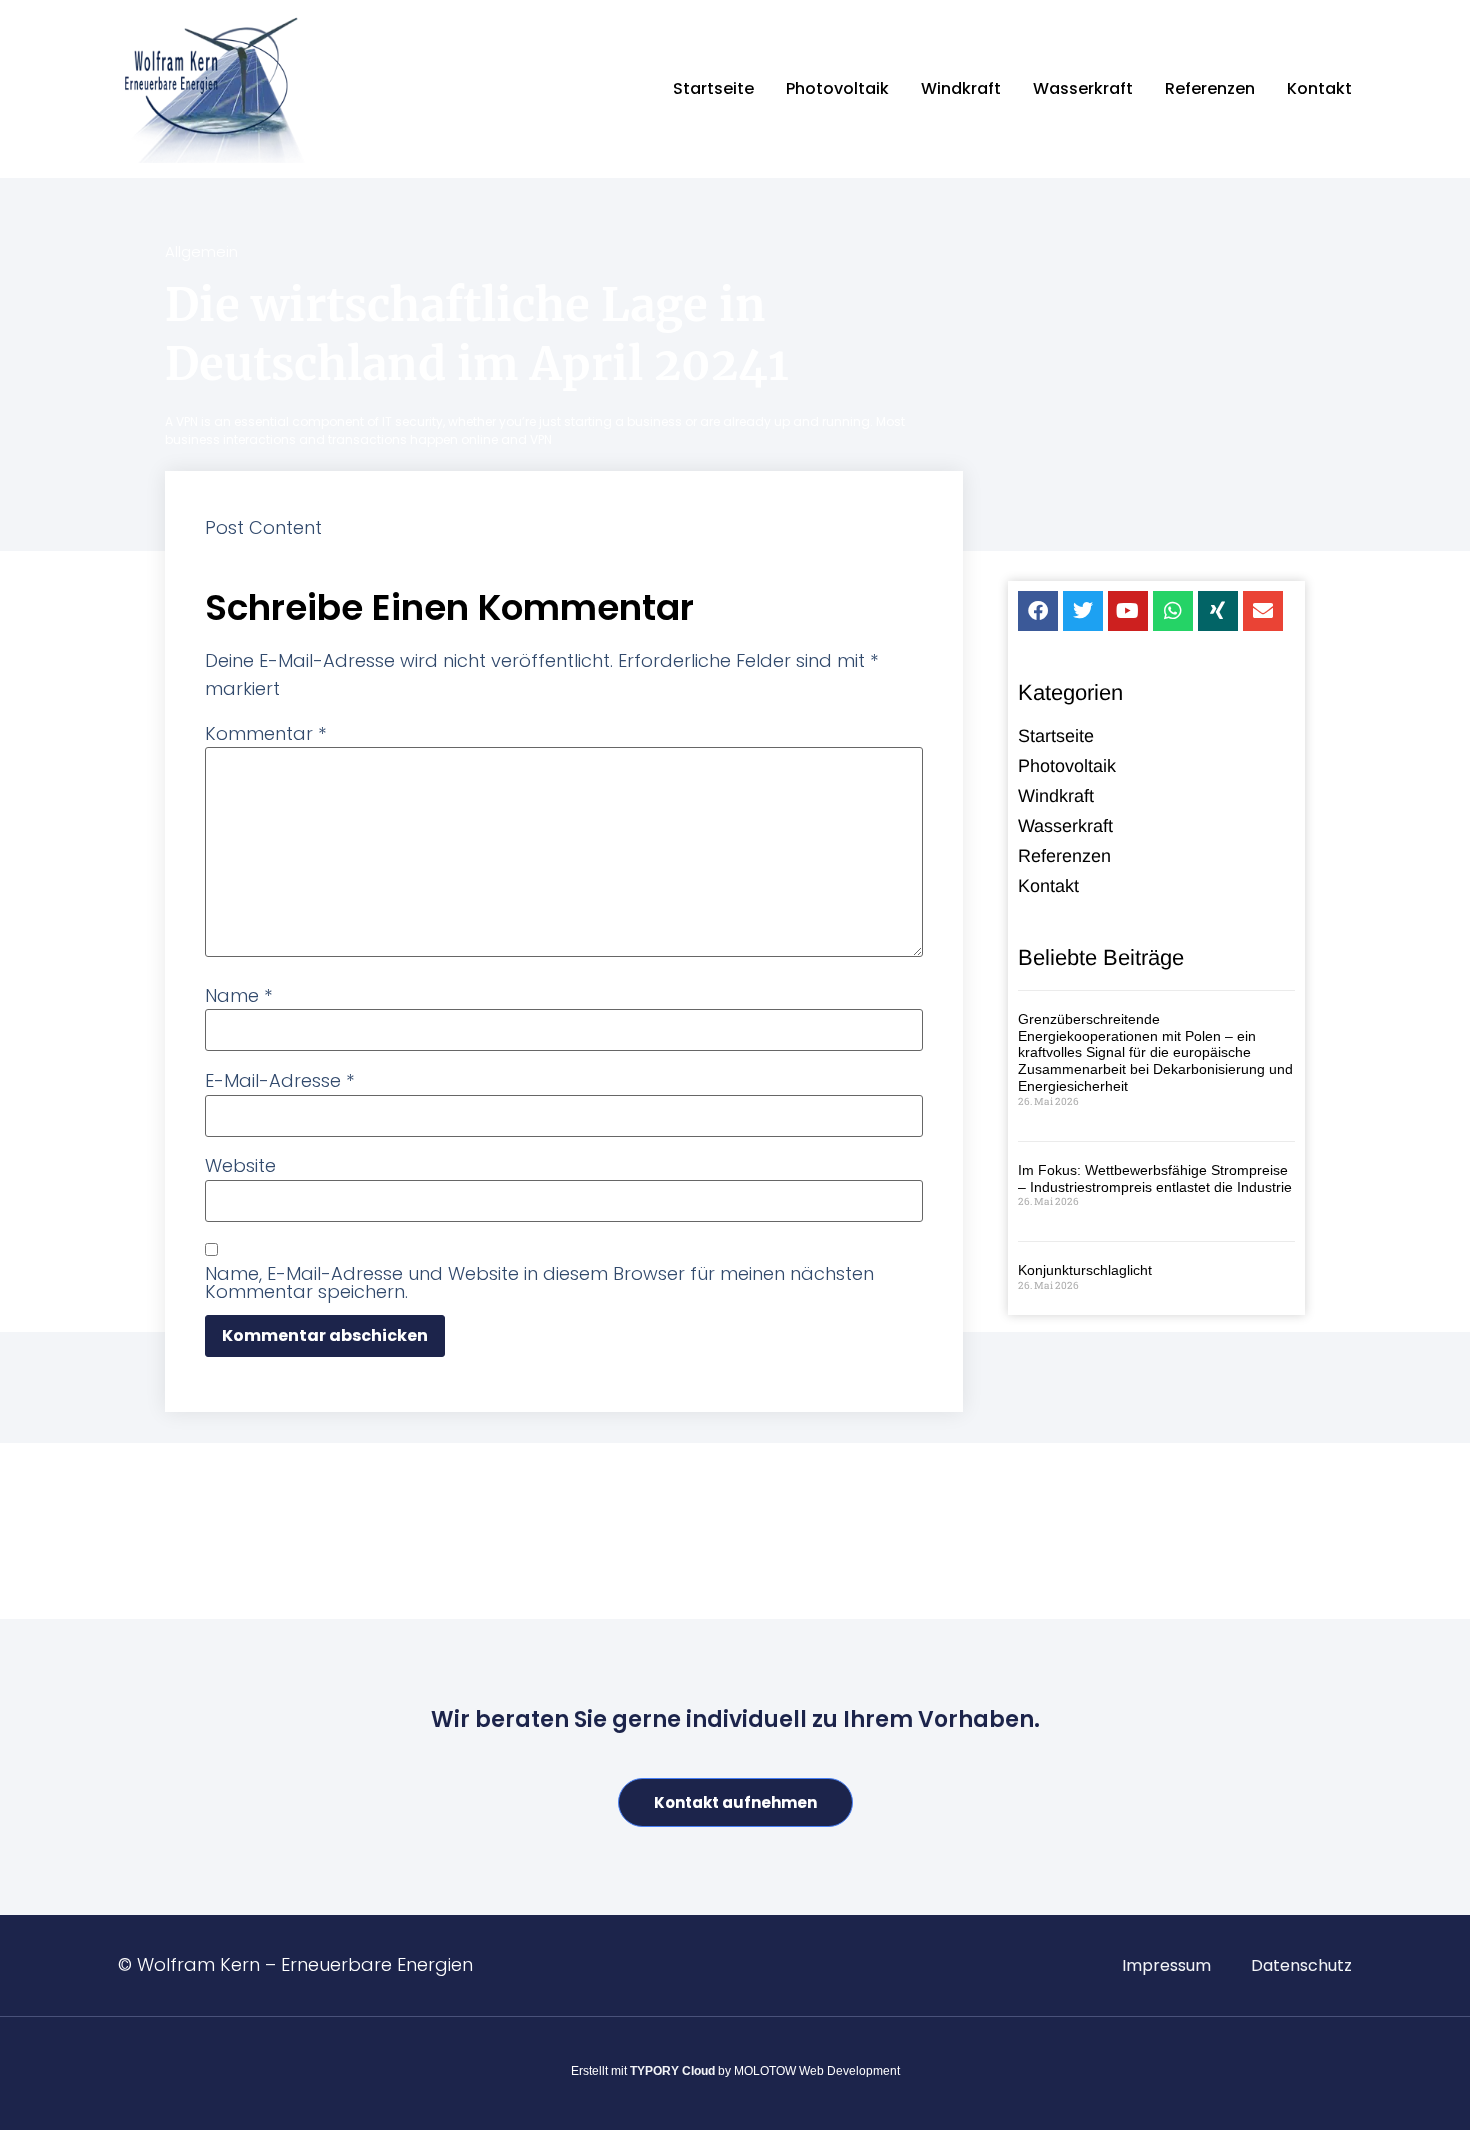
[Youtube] (1128, 611)
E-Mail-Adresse (279, 1081)
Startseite (713, 88)
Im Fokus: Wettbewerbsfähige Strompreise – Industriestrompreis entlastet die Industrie (1155, 1178)
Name (238, 996)
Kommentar (265, 734)
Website (240, 1166)
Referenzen (1210, 88)
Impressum (1166, 1965)
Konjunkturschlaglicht (1085, 1270)
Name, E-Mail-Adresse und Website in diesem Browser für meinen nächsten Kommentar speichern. (539, 1283)
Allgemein (201, 251)
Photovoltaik (837, 88)
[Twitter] (1083, 611)
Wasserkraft (1083, 88)
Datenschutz (1301, 1965)
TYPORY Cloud (672, 2071)
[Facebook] (1038, 611)
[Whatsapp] (1173, 611)
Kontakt (1319, 88)
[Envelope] (1263, 611)
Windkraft (961, 88)
